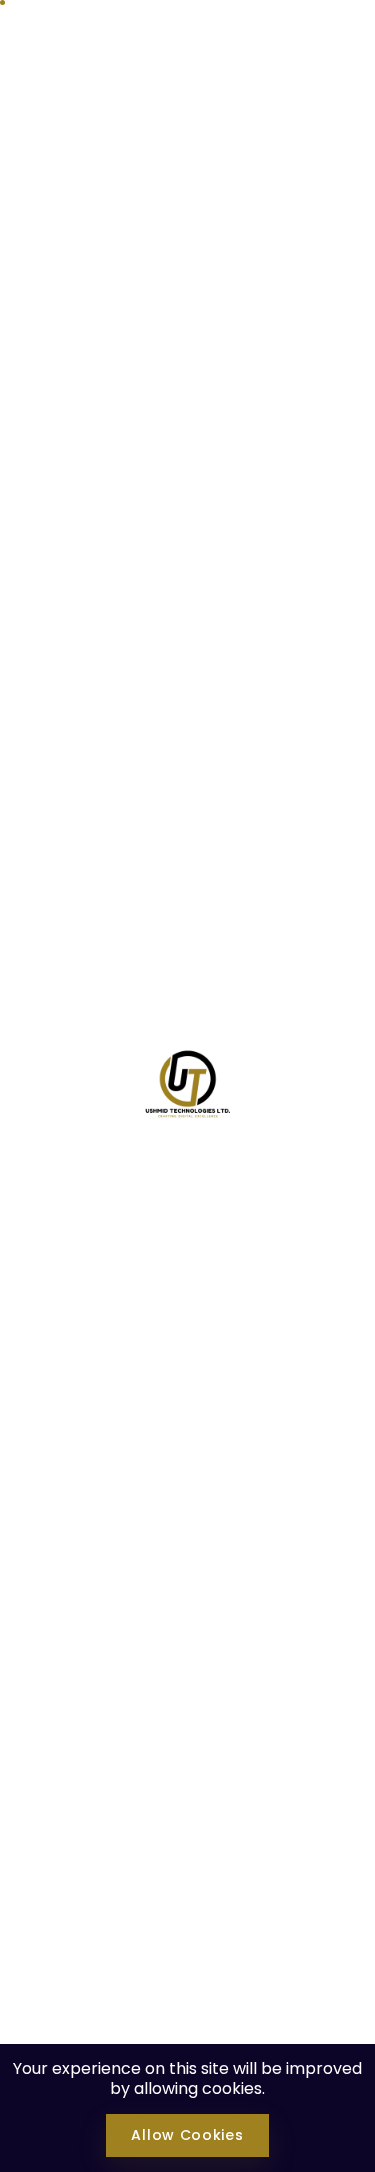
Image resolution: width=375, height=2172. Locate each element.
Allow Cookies (187, 2135)
